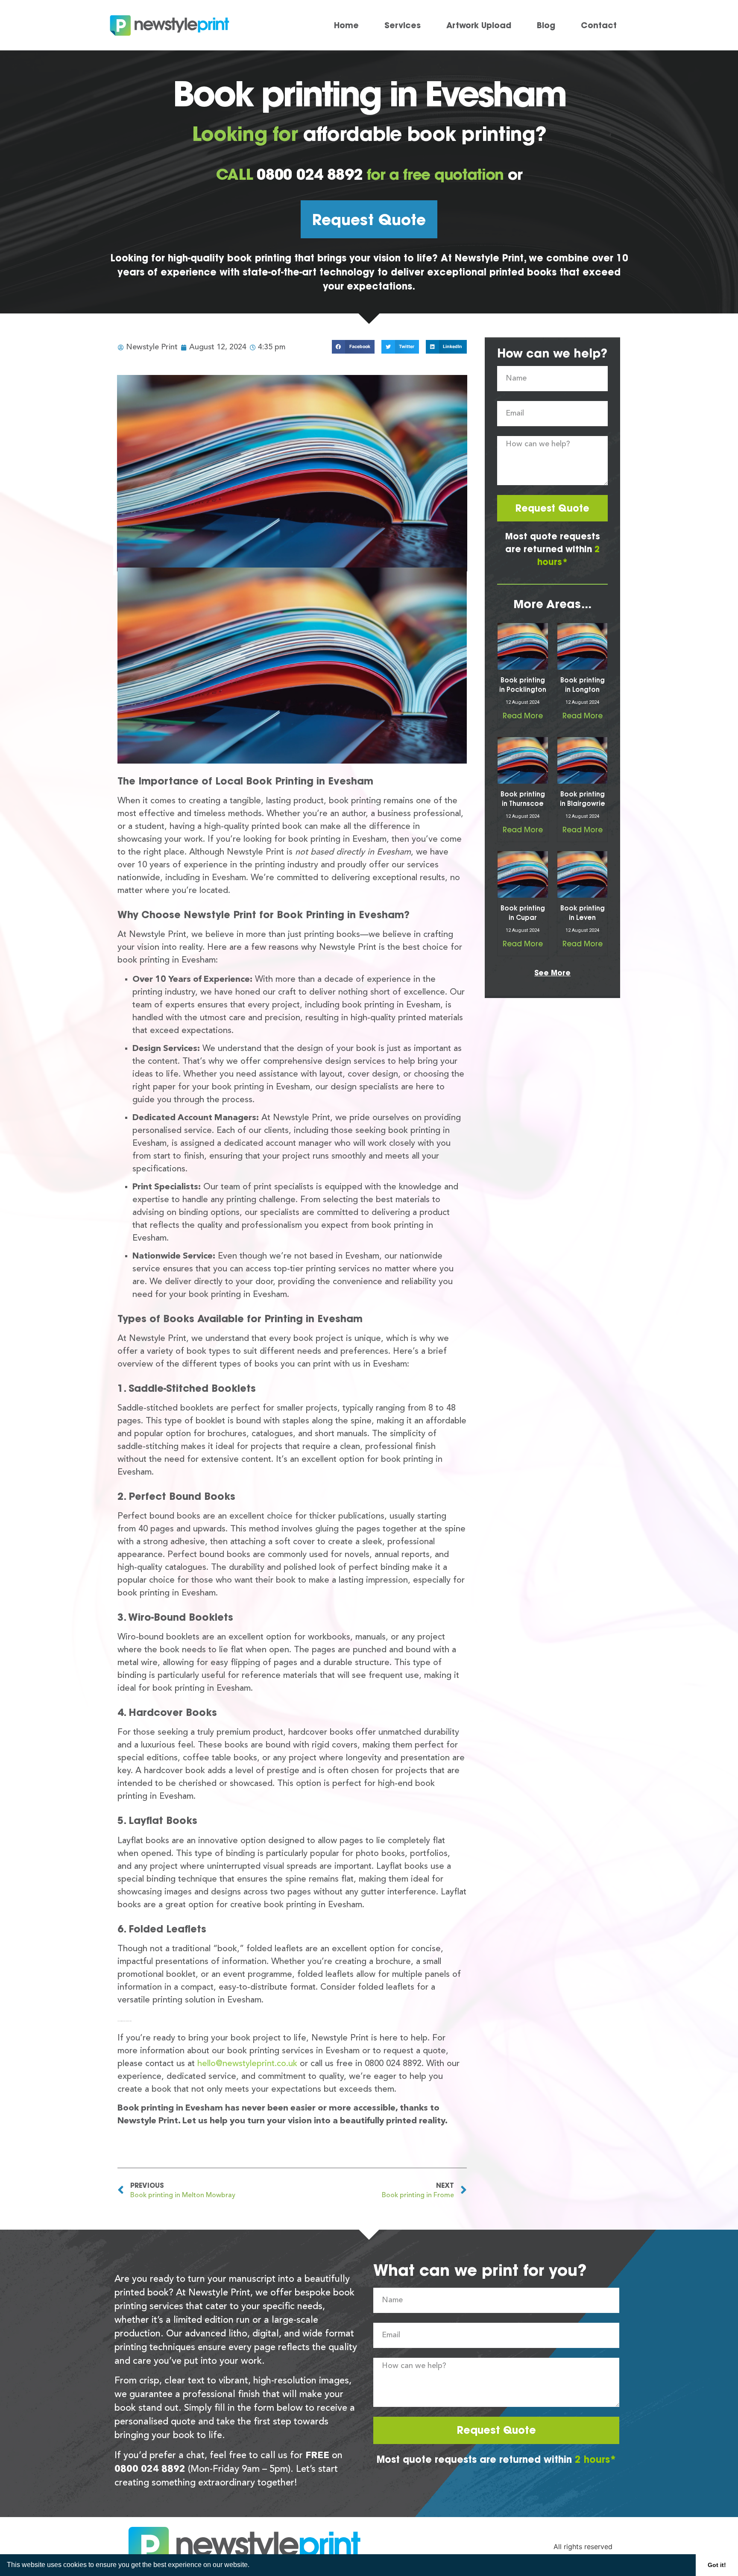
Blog (546, 25)
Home (346, 25)
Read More (523, 716)
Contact (599, 25)
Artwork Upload (479, 25)
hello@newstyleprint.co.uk (247, 2064)
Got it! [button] (717, 2565)
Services (403, 25)
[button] (252, 2566)
